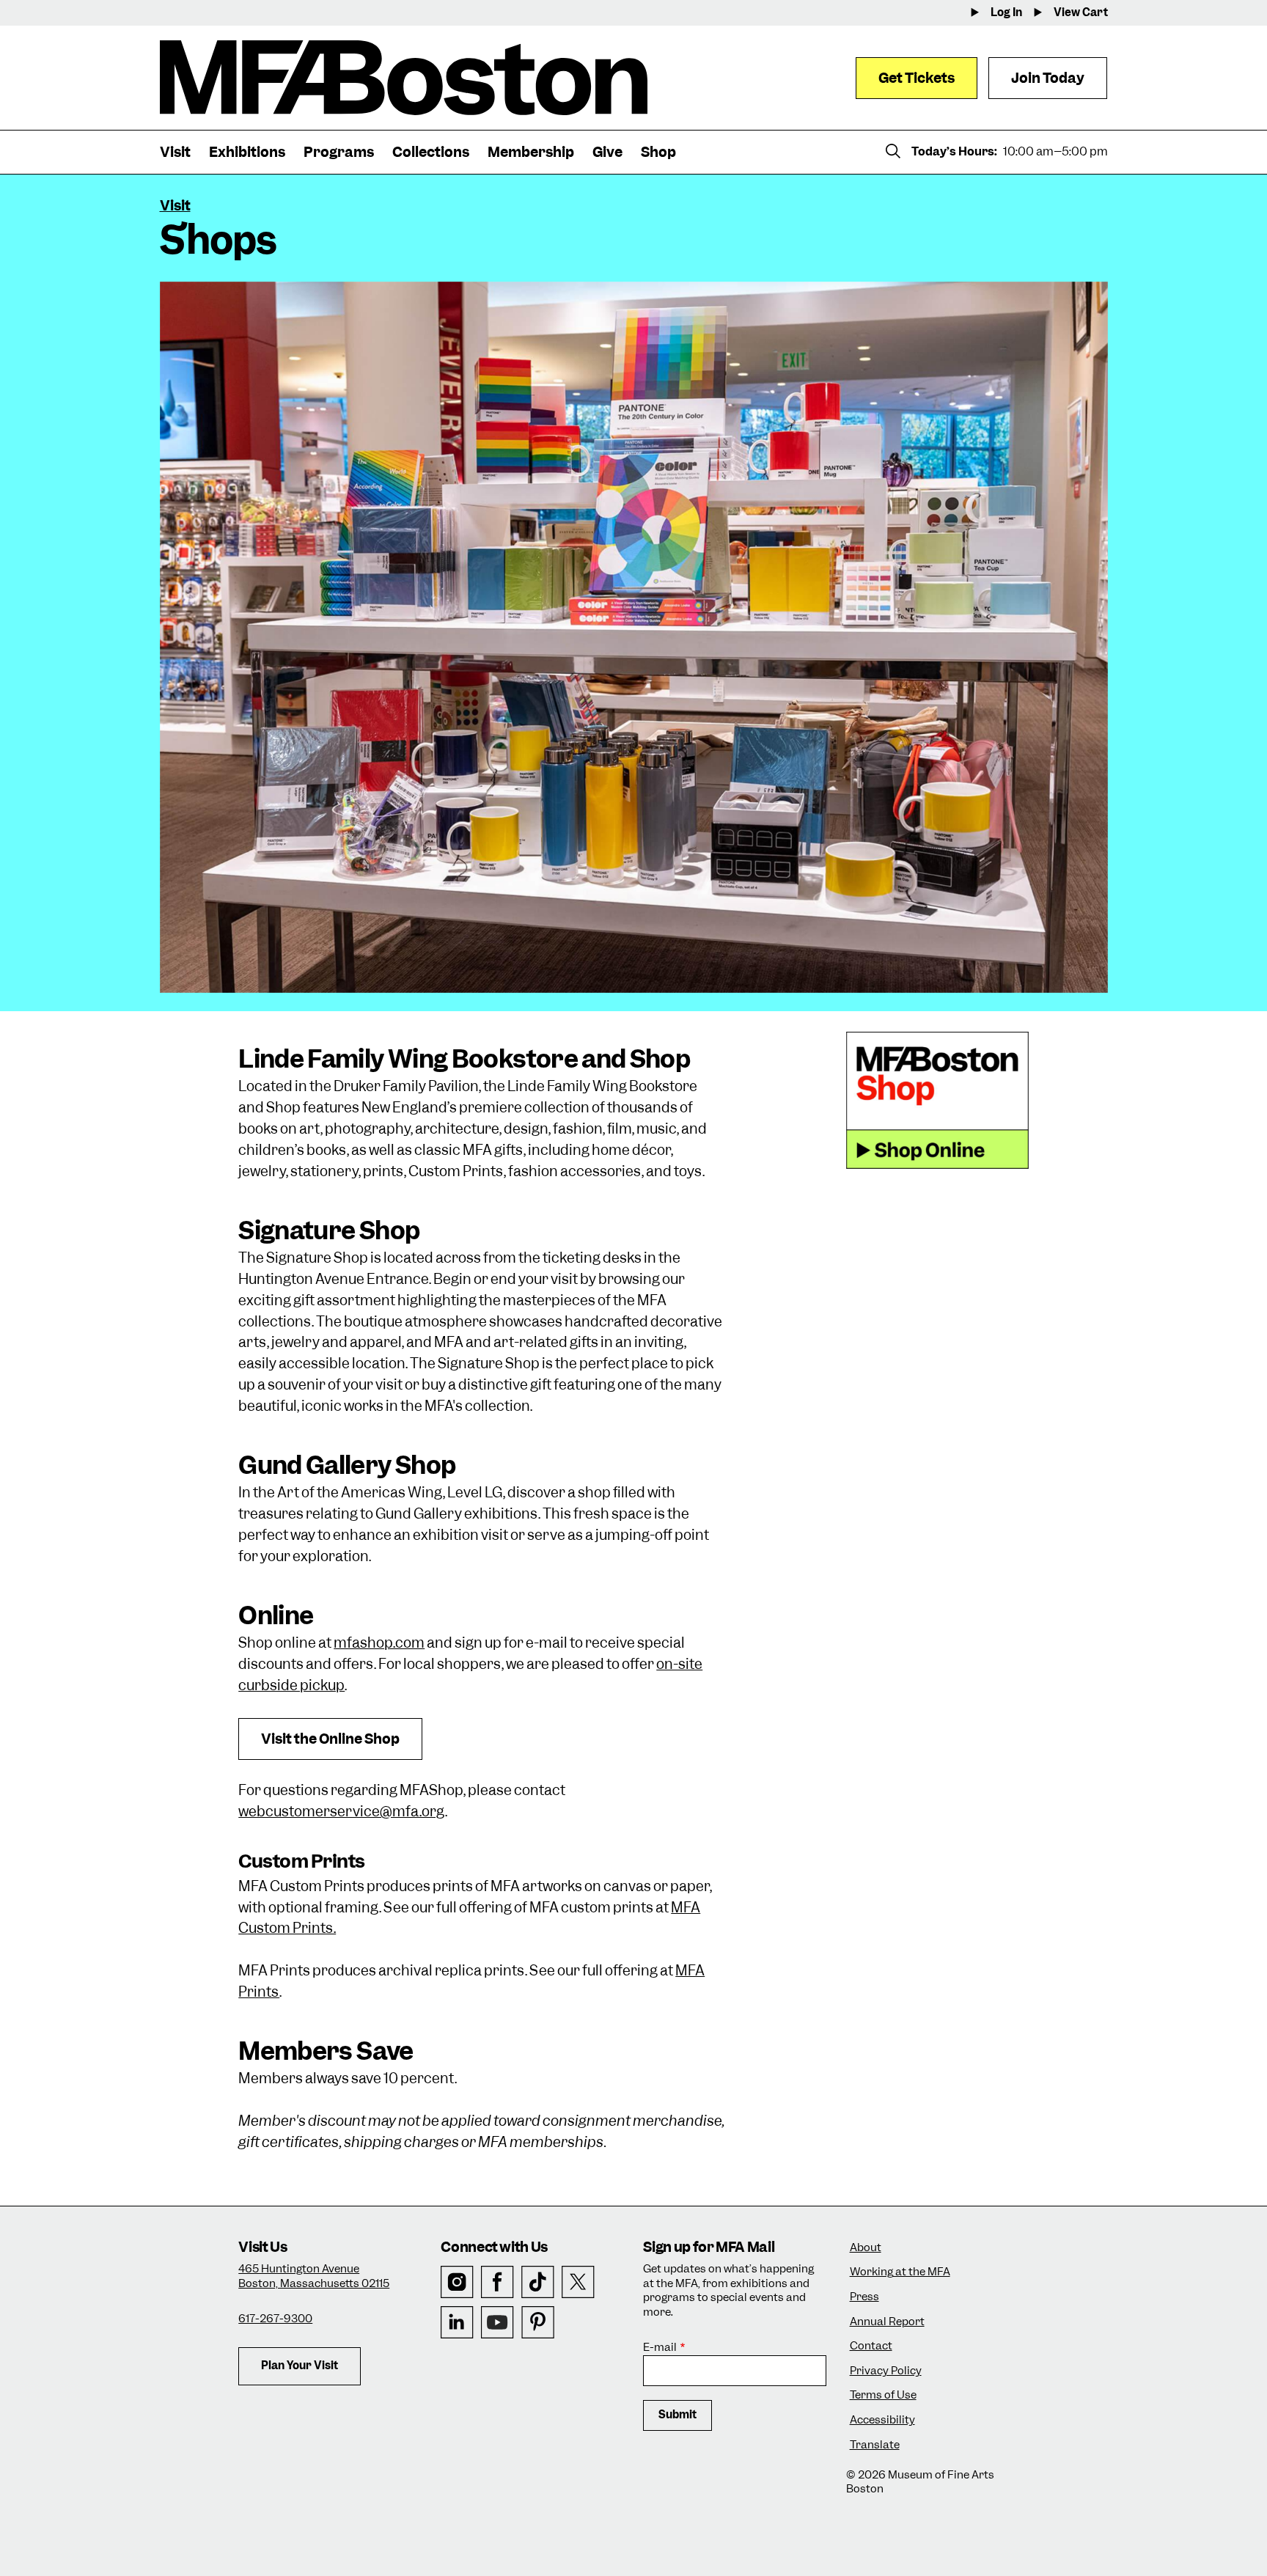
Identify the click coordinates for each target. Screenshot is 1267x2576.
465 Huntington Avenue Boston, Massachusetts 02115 (314, 2276)
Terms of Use (883, 2395)
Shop (658, 152)
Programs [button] (339, 152)
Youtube (497, 2323)
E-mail (660, 2348)
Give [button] (607, 152)
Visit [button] (175, 152)
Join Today (1048, 78)
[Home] (404, 78)
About (866, 2248)
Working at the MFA (900, 2272)
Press (864, 2297)
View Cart (1081, 13)
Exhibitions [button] (247, 152)
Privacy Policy (886, 2371)
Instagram (457, 2282)
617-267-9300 (275, 2319)
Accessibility (882, 2420)
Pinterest (538, 2323)
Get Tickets (917, 78)
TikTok (538, 2282)
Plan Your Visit (300, 2366)
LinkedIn (457, 2323)
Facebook (497, 2282)
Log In (1006, 13)
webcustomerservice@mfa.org (342, 1812)
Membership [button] (531, 152)
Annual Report (887, 2322)
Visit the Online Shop (330, 1739)
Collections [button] (431, 152)
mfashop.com (379, 1643)
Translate (875, 2445)
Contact (871, 2346)
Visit (175, 206)
